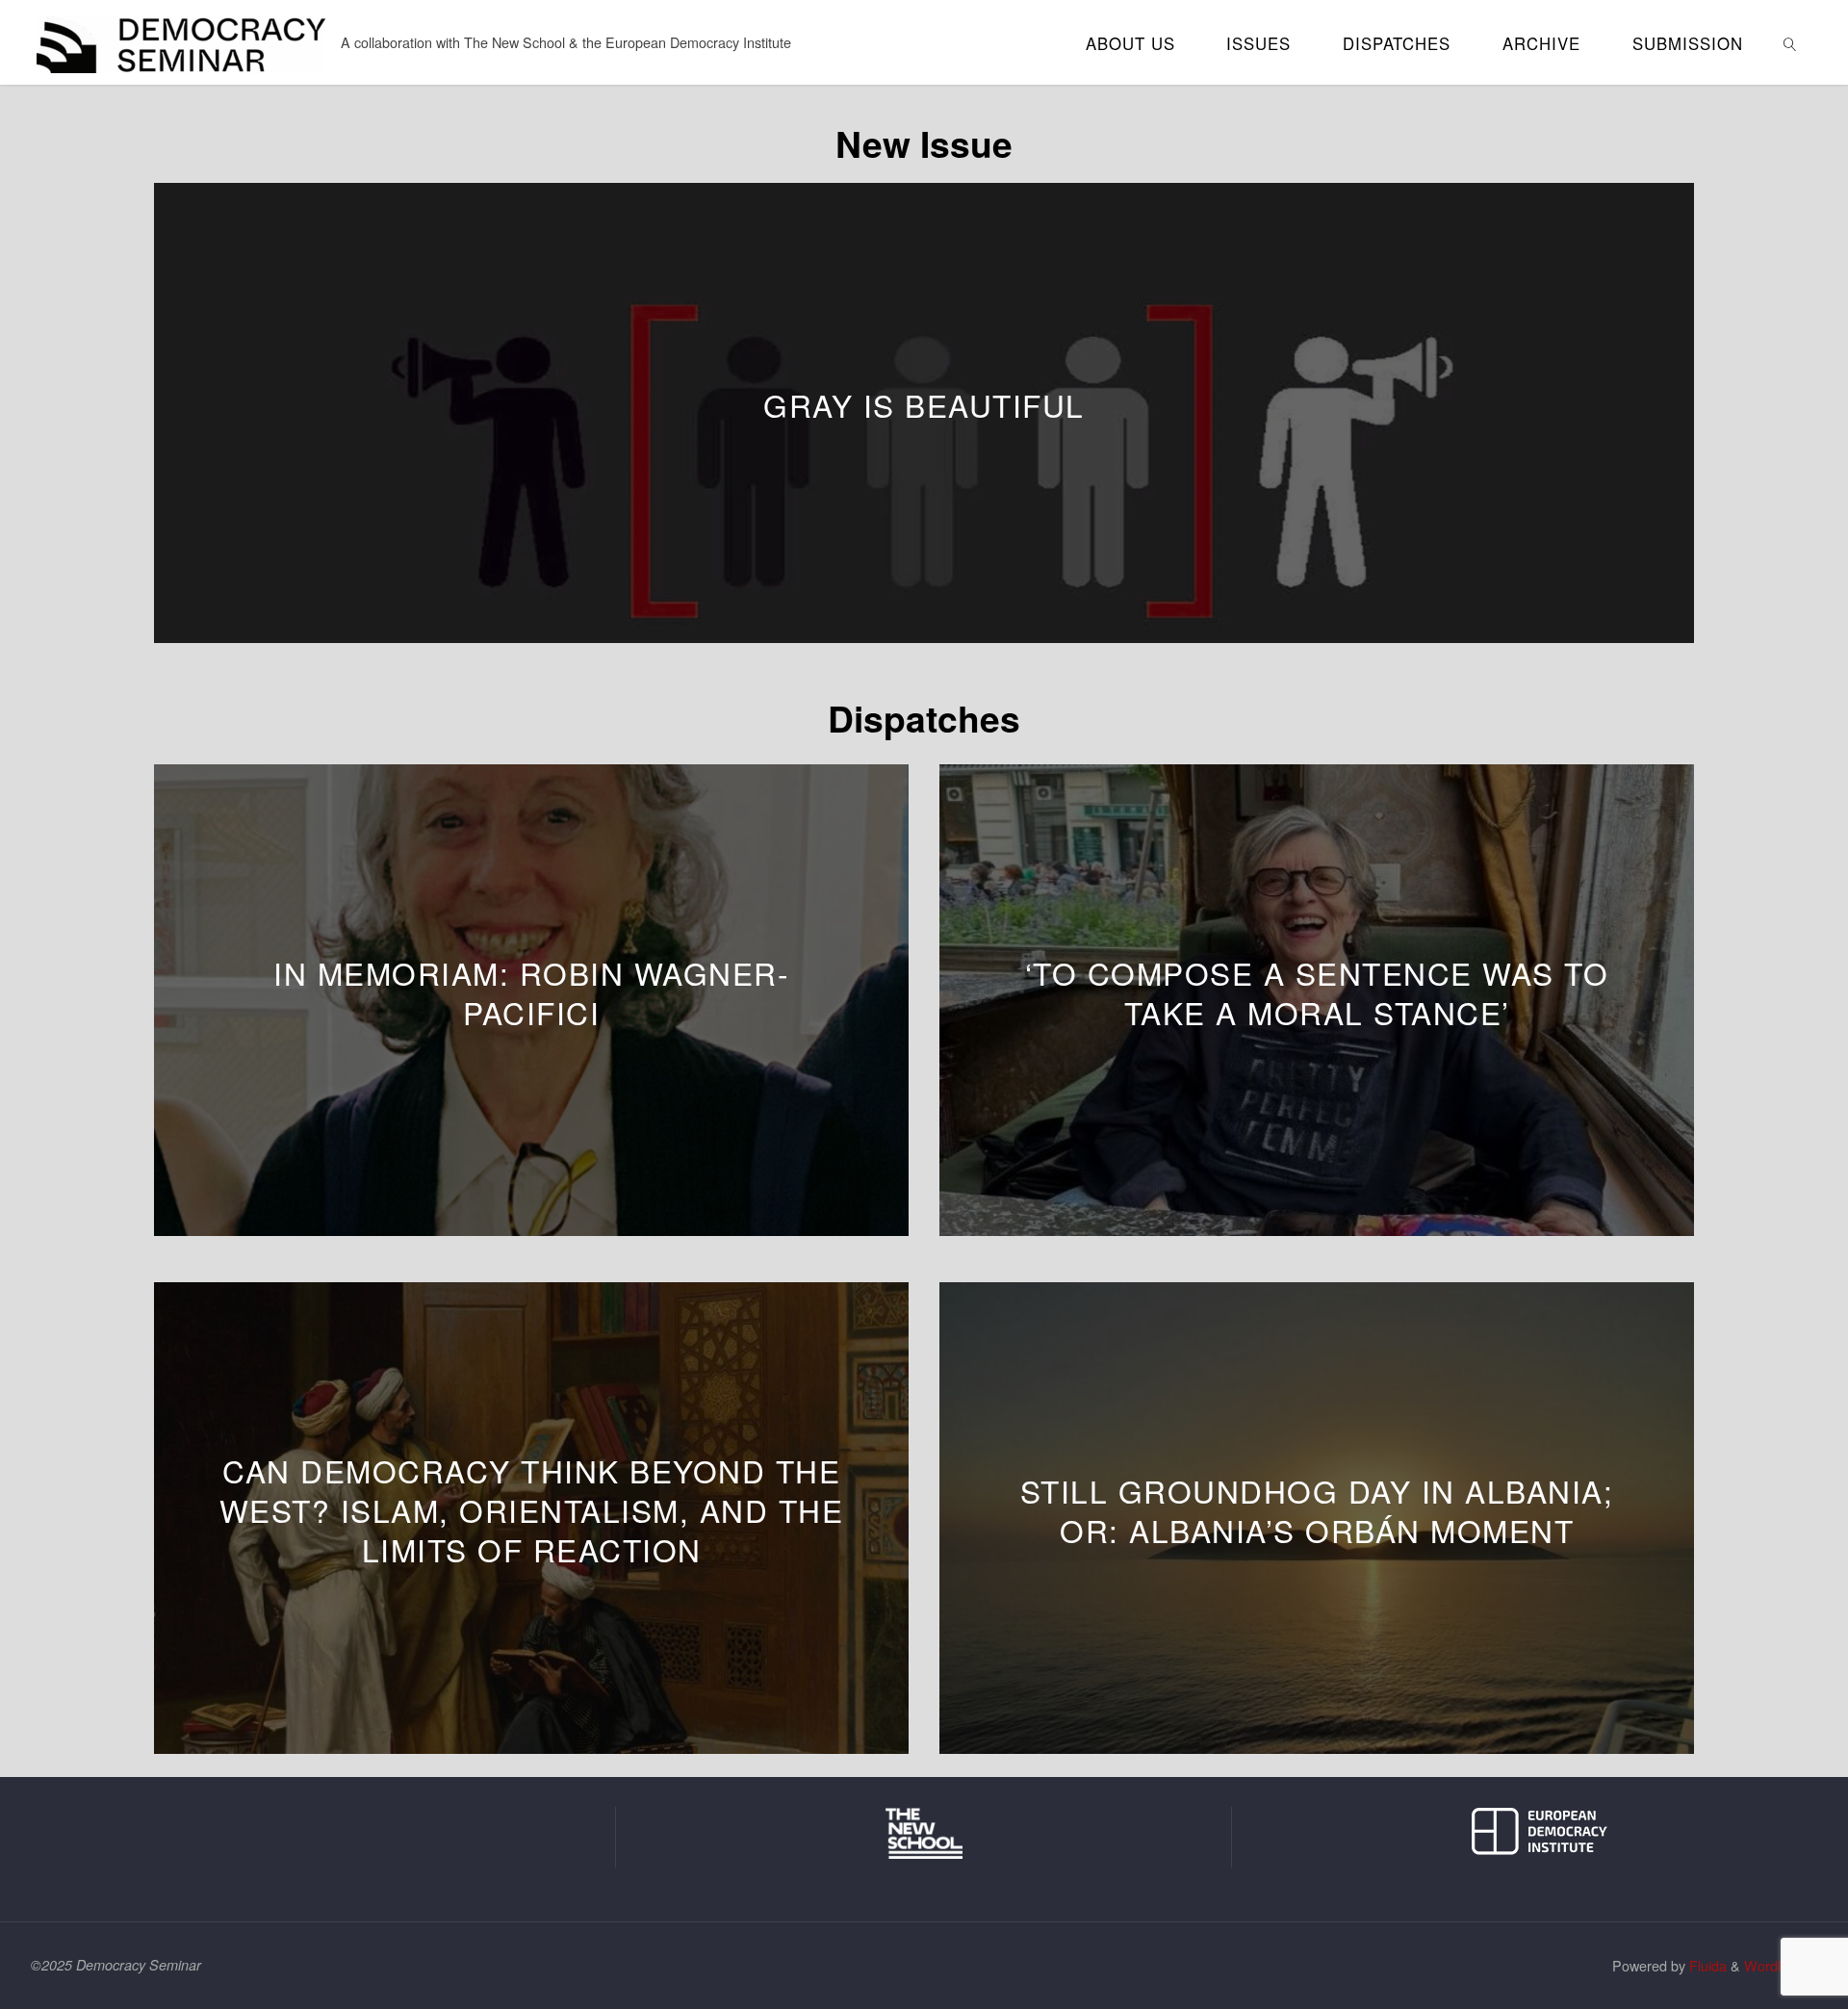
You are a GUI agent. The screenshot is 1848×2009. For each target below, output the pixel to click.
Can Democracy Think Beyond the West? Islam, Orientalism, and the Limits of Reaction (532, 1510)
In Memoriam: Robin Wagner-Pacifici (531, 992)
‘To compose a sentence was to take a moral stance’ (1317, 992)
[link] (1789, 42)
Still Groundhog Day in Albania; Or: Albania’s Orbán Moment (1317, 1510)
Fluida (1706, 1965)
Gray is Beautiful (924, 405)
